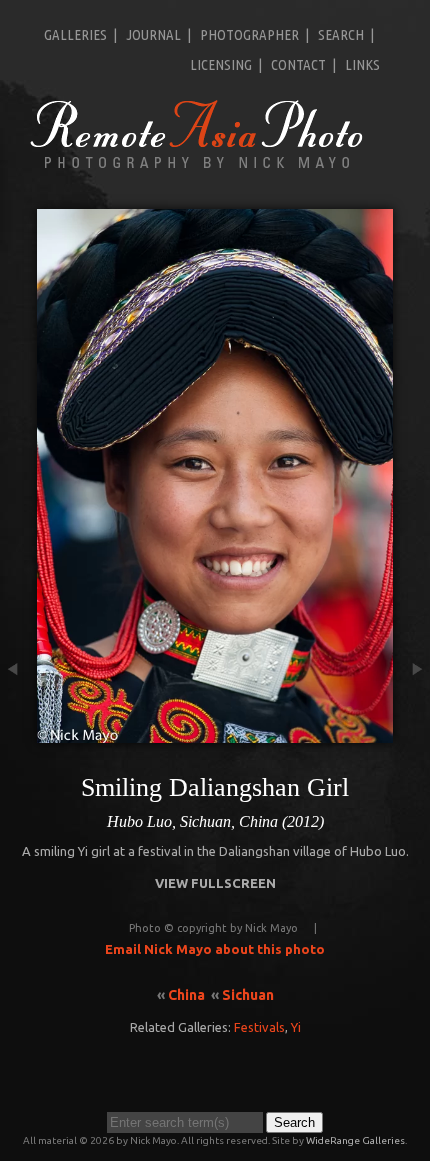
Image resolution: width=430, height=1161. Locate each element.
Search (341, 34)
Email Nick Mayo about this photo (215, 949)
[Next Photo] (411, 733)
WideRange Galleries (355, 1140)
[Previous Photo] (18, 733)
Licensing (221, 64)
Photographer (249, 34)
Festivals (259, 1027)
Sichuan (248, 995)
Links (362, 64)
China (186, 995)
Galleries (75, 34)
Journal (153, 34)
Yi (296, 1027)
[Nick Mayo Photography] (197, 167)
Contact (298, 64)
